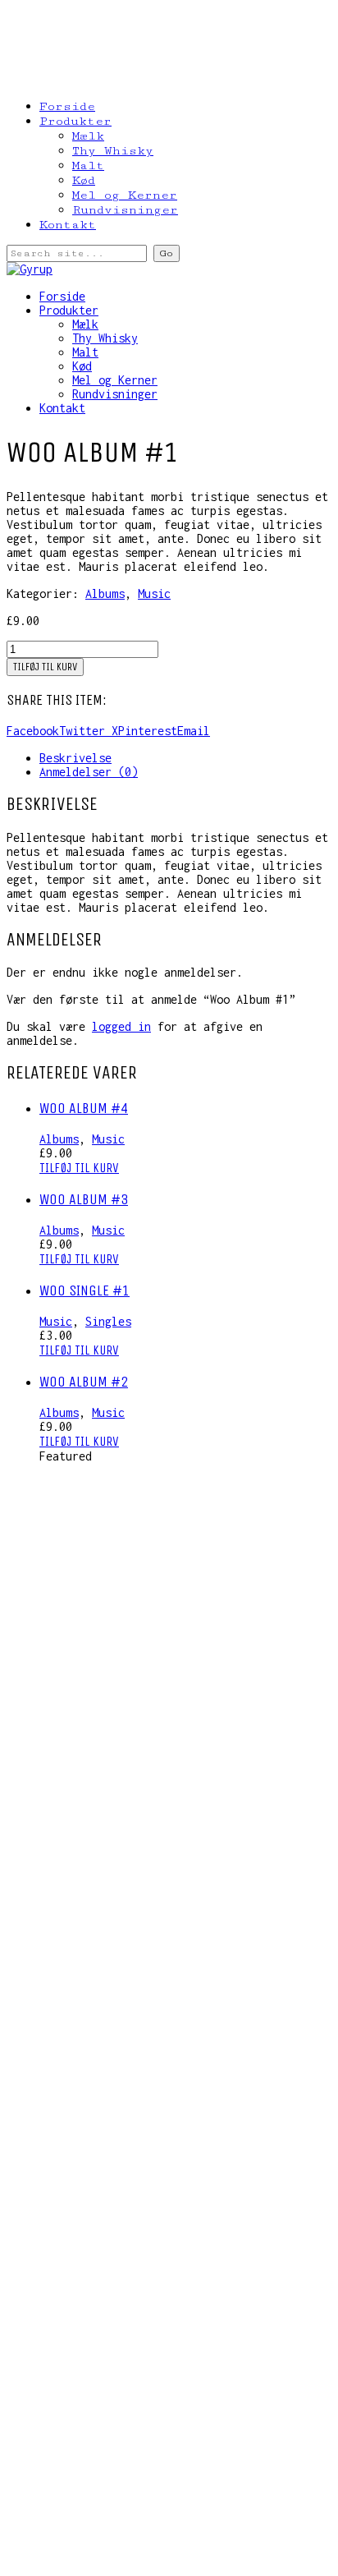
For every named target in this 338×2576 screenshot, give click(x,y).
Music (154, 593)
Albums (105, 593)
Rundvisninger (125, 210)
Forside (67, 106)
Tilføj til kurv (45, 667)
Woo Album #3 (84, 1199)
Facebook (33, 731)
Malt (88, 166)
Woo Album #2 (84, 1382)
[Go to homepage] (30, 269)
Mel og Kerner (125, 195)
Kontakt (68, 225)
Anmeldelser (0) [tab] (89, 772)
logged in (121, 1026)
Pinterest (148, 731)
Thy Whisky (113, 151)
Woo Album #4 (84, 1108)
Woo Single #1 (84, 1290)
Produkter (75, 121)
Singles (108, 1321)
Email (194, 731)
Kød (84, 180)
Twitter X (89, 731)
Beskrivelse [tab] (75, 758)
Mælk (88, 136)
